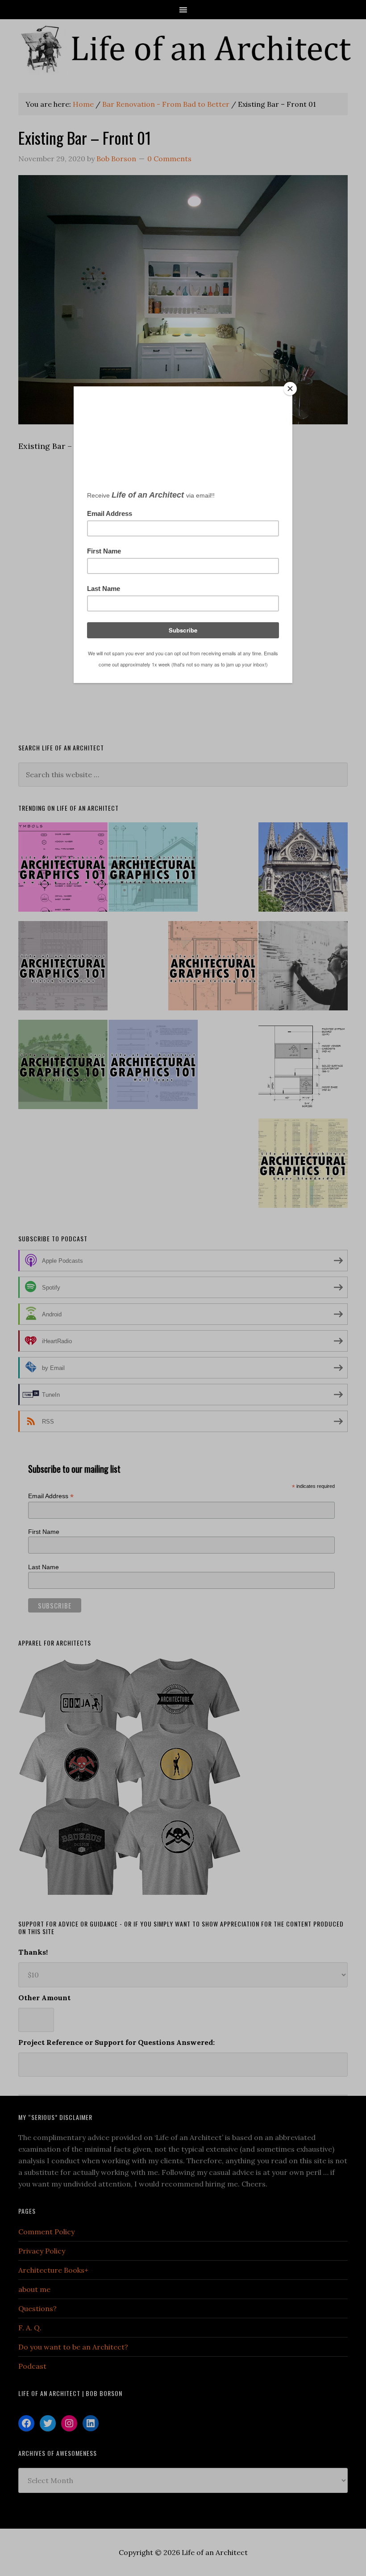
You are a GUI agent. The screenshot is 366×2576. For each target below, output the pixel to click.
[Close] (290, 389)
